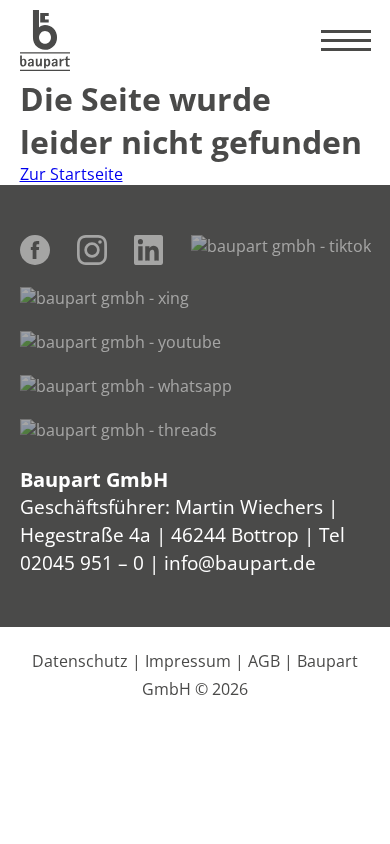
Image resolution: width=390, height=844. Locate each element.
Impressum (188, 661)
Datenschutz (80, 661)
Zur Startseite (71, 174)
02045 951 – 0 (82, 562)
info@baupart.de (240, 562)
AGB (264, 661)
